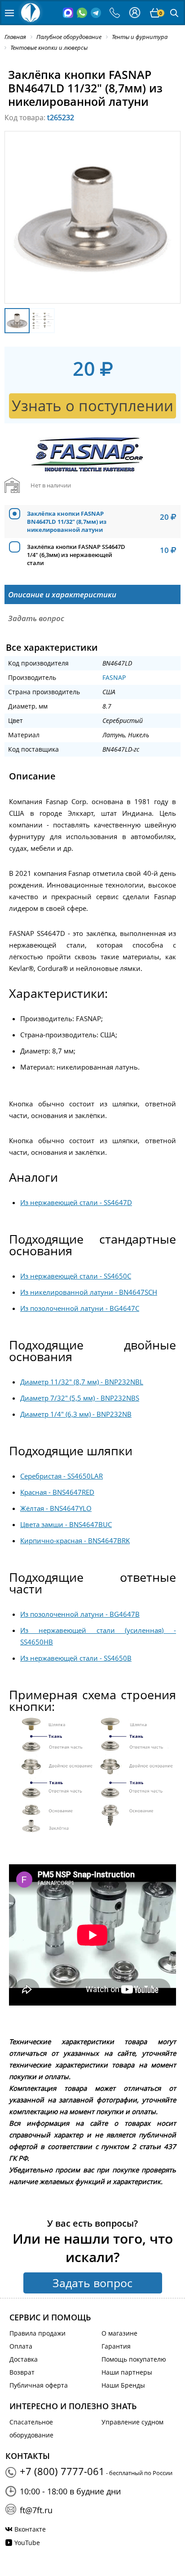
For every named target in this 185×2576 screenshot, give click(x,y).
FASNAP (114, 677)
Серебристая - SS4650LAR (62, 1476)
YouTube (27, 2543)
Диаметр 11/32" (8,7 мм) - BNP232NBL (82, 1382)
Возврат (22, 2372)
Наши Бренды (123, 2385)
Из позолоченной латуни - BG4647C (80, 1308)
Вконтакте (30, 2529)
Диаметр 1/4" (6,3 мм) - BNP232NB (76, 1414)
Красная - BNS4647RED (57, 1492)
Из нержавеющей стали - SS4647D (76, 1202)
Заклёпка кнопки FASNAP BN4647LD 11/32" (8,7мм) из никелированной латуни (67, 522)
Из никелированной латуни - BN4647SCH (89, 1292)
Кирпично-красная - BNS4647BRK (75, 1540)
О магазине (119, 2333)
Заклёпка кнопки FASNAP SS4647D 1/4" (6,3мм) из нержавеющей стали (76, 555)
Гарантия (116, 2346)
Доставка (24, 2359)
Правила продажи (37, 2333)
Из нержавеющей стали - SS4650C (76, 1276)
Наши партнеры (127, 2372)
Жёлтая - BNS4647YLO (56, 1508)
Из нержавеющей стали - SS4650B (76, 1658)
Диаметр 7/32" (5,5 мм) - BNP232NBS (80, 1398)
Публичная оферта (39, 2385)
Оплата (21, 2346)
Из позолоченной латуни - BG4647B (80, 1614)
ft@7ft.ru (36, 2510)
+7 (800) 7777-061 (62, 2471)
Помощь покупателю (134, 2359)
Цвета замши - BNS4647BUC (66, 1524)
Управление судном (132, 2422)
